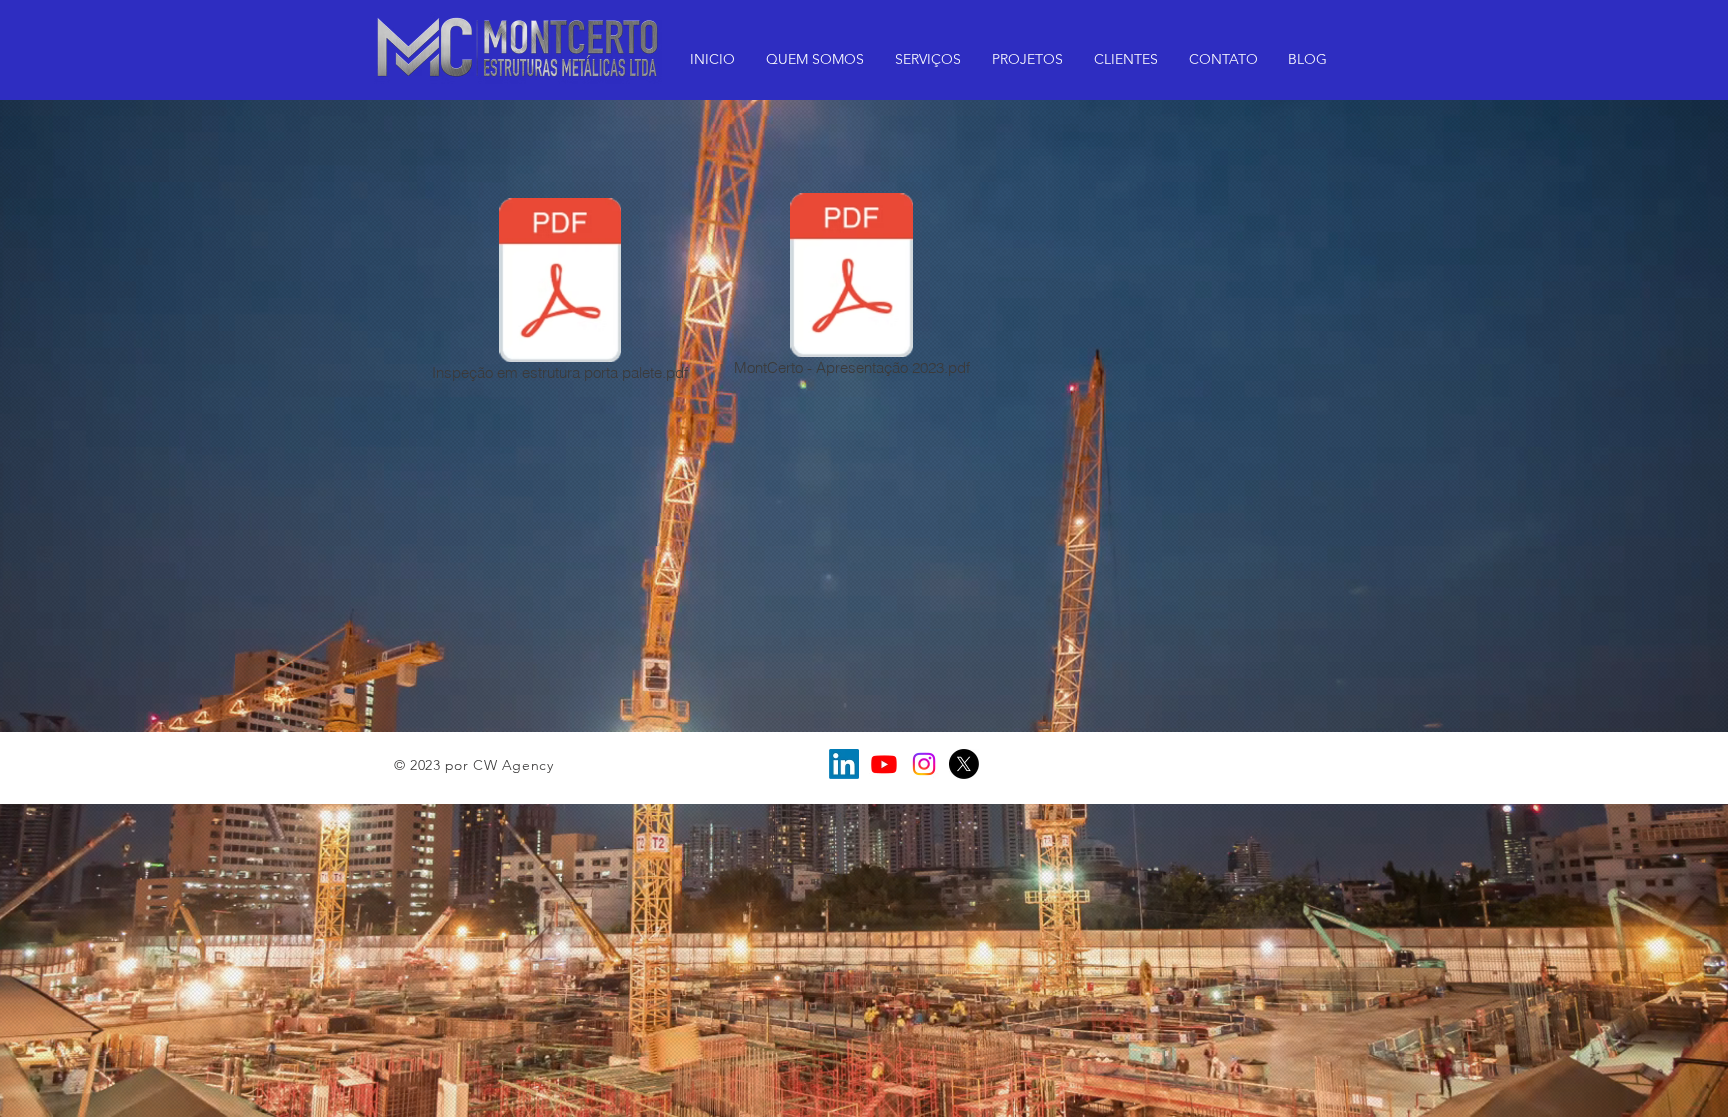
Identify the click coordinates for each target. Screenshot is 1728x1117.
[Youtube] (884, 764)
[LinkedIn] (844, 764)
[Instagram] (924, 764)
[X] (964, 764)
